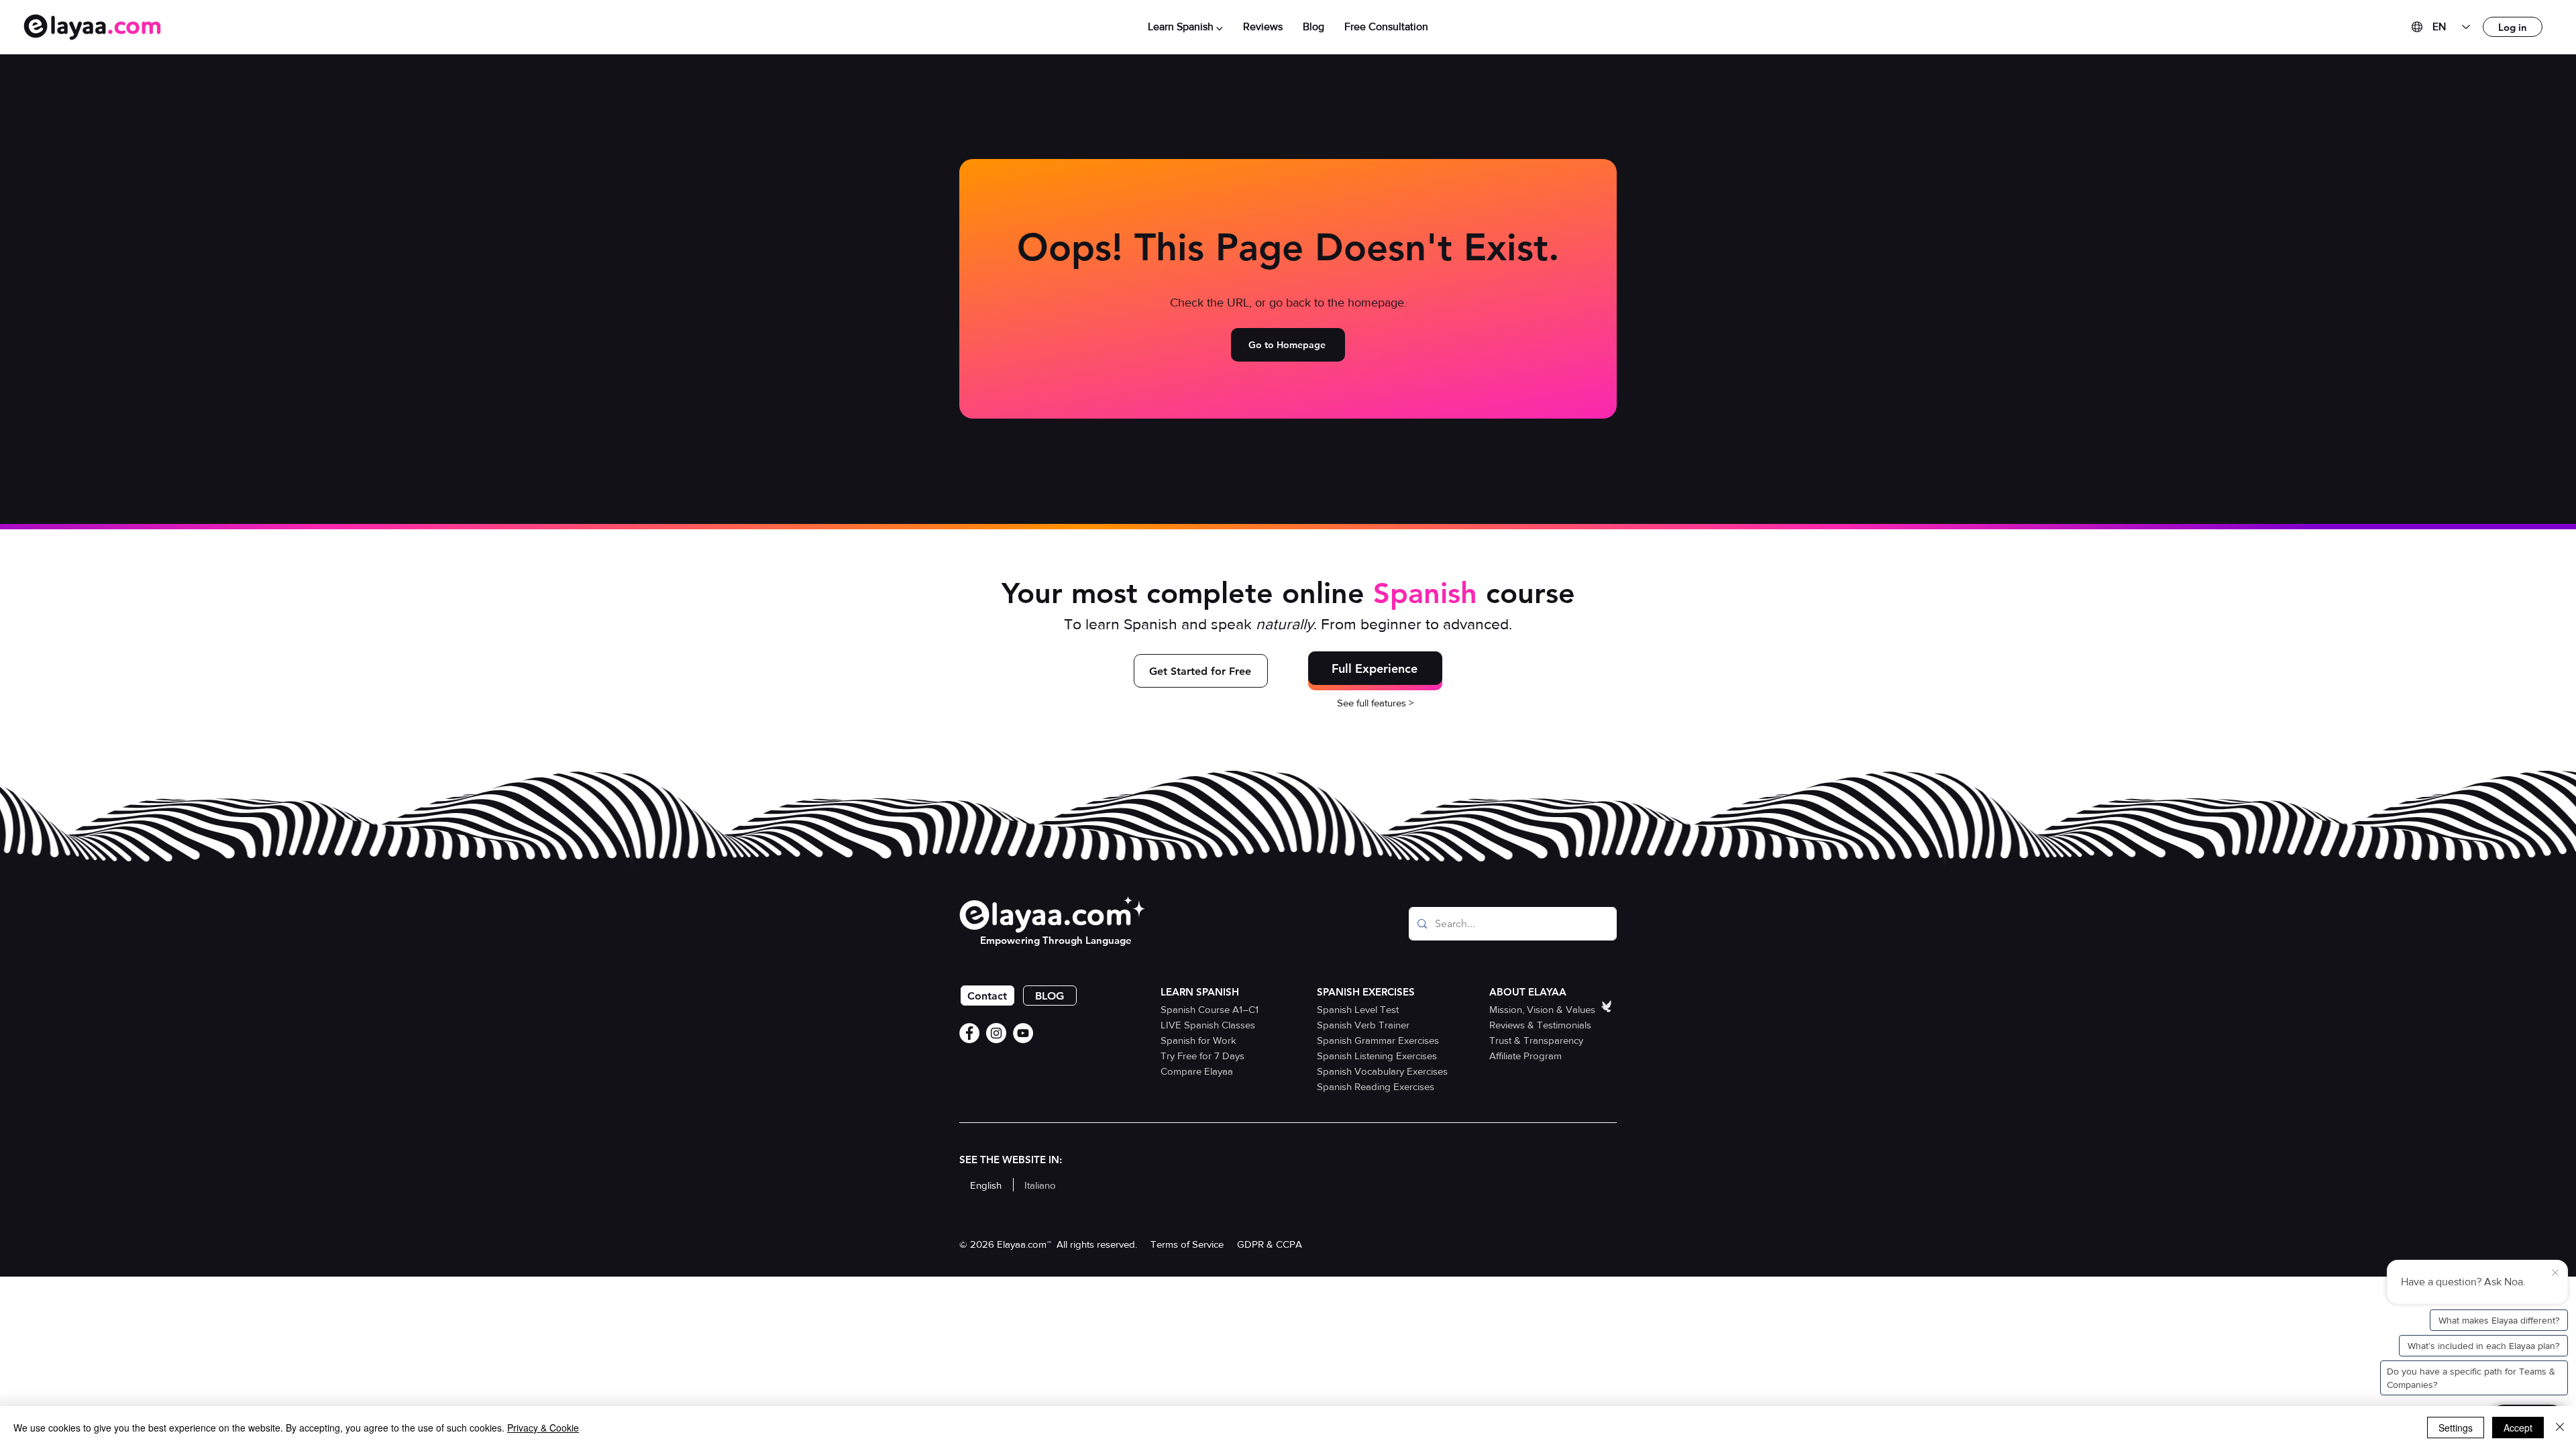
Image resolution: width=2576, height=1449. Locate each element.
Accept (2518, 1428)
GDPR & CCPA (1270, 1244)
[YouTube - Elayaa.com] (1023, 1033)
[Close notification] (2555, 1273)
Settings (2456, 1428)
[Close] (2560, 1428)
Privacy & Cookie (543, 1428)
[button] (1185, 27)
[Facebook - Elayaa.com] (969, 1033)
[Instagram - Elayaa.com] (996, 1033)
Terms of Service (1187, 1244)
